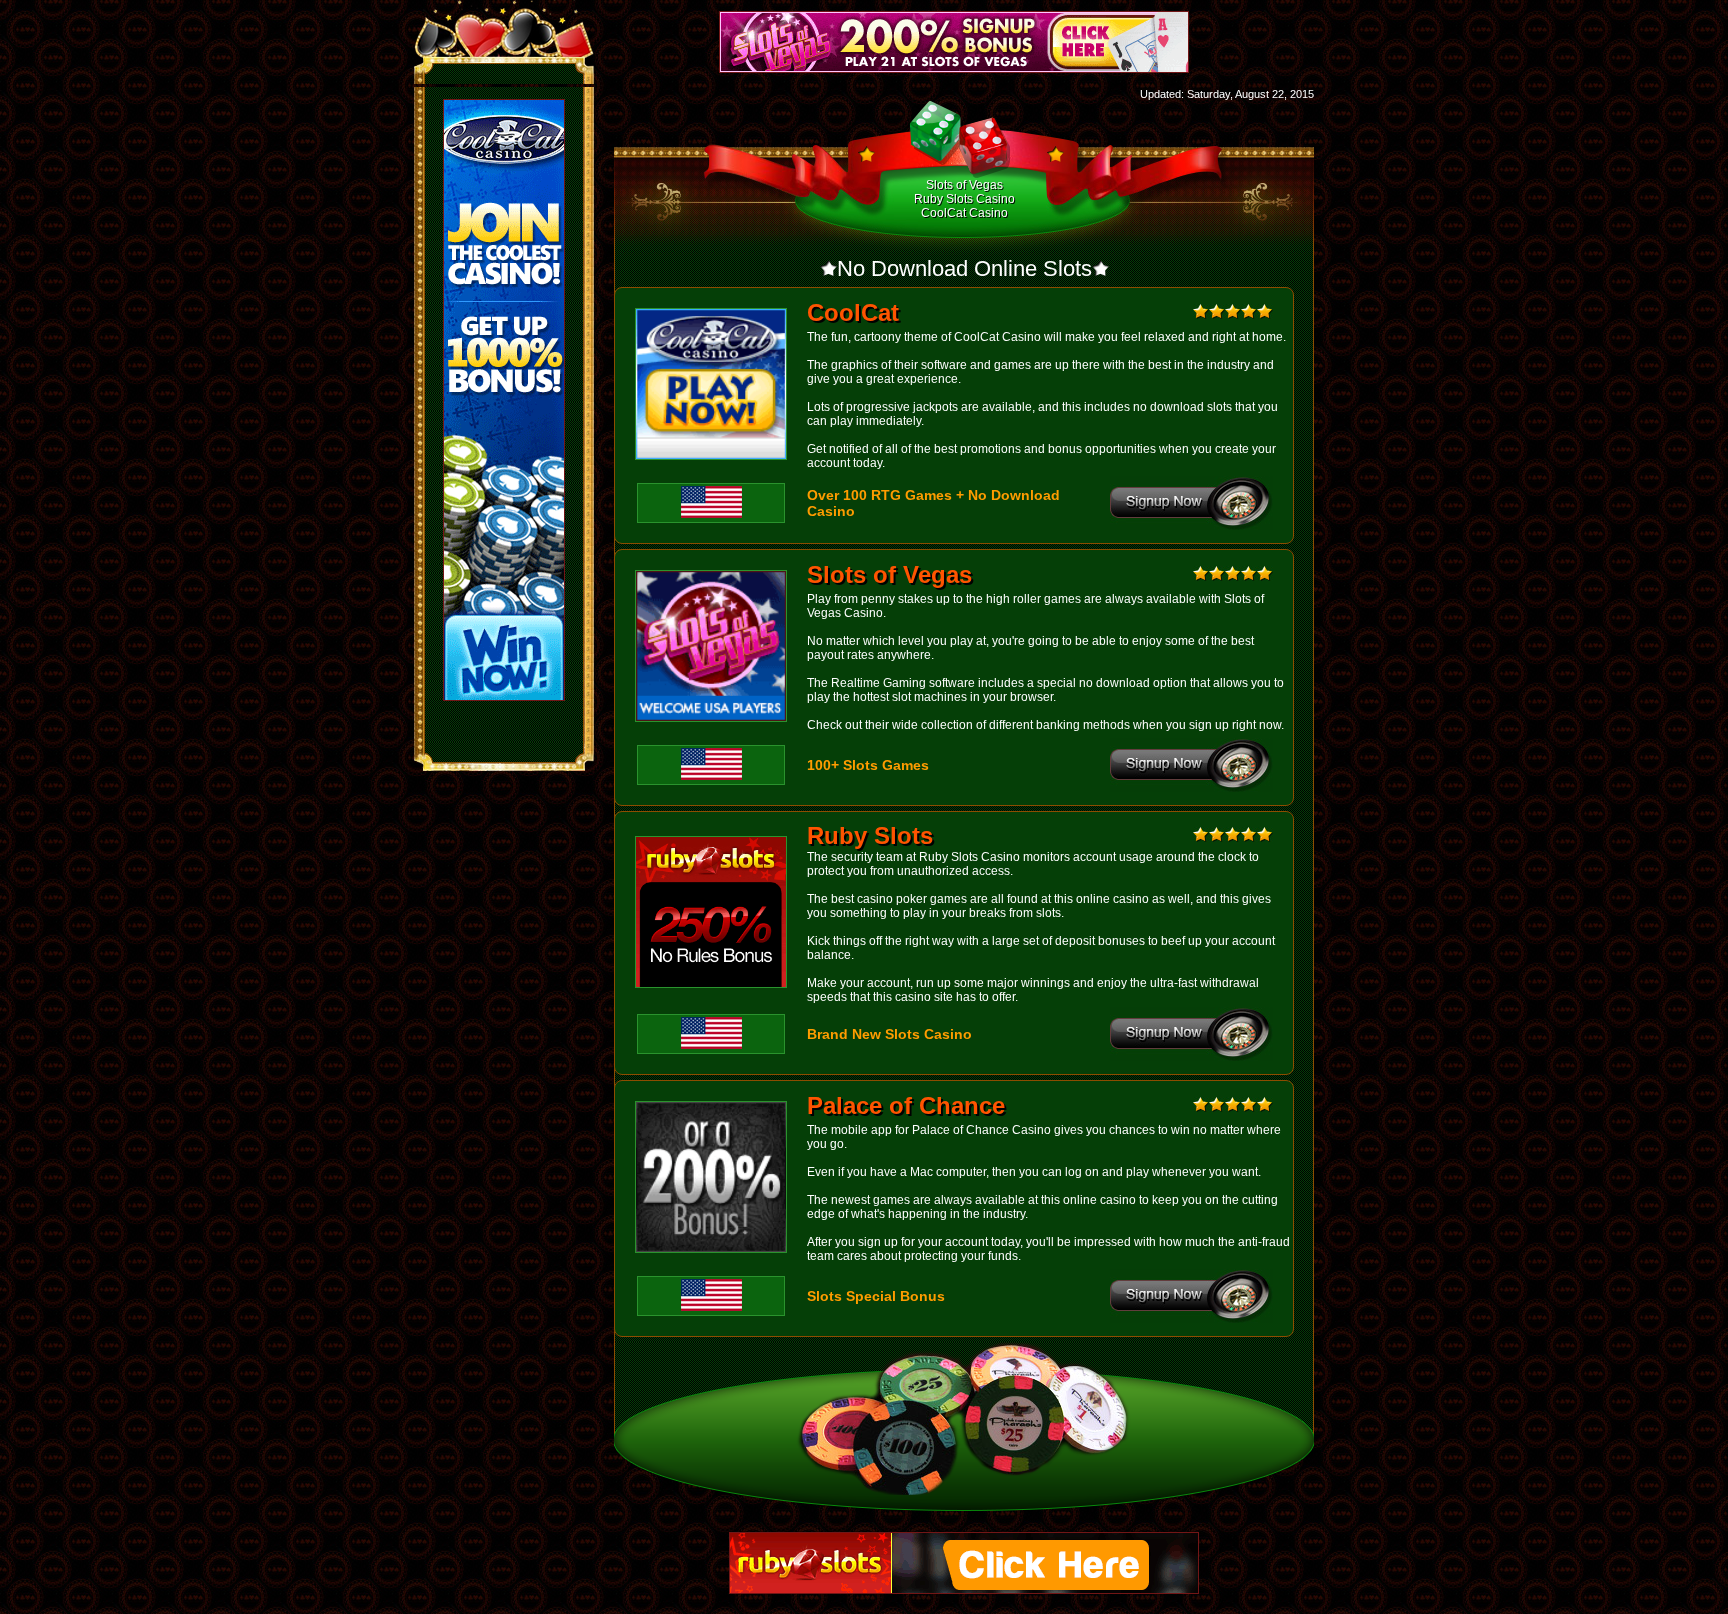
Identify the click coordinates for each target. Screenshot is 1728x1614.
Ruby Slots (870, 835)
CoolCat (853, 312)
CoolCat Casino (964, 213)
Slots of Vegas (964, 185)
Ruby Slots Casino (964, 199)
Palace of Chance (906, 1105)
